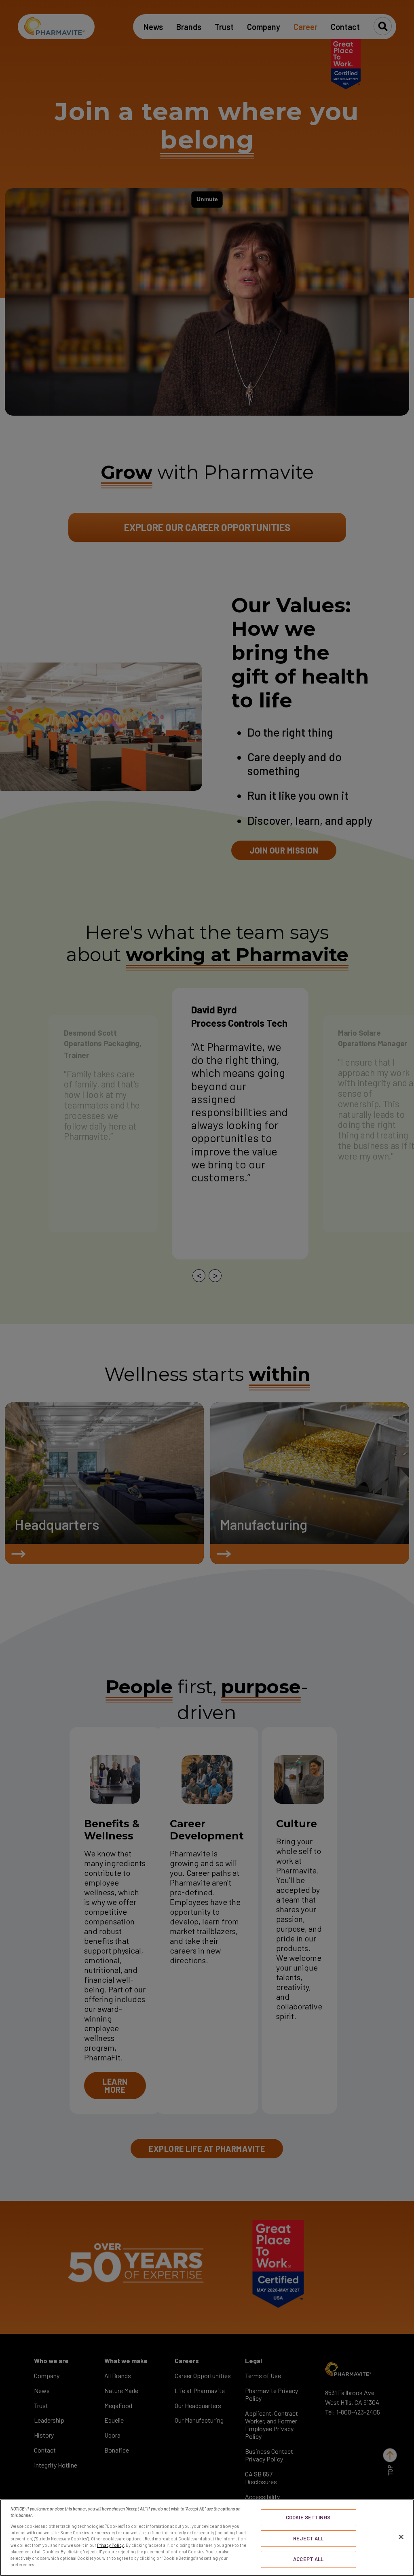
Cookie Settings (308, 2517)
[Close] (401, 2537)
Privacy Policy (110, 2545)
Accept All (308, 2559)
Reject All (308, 2538)
